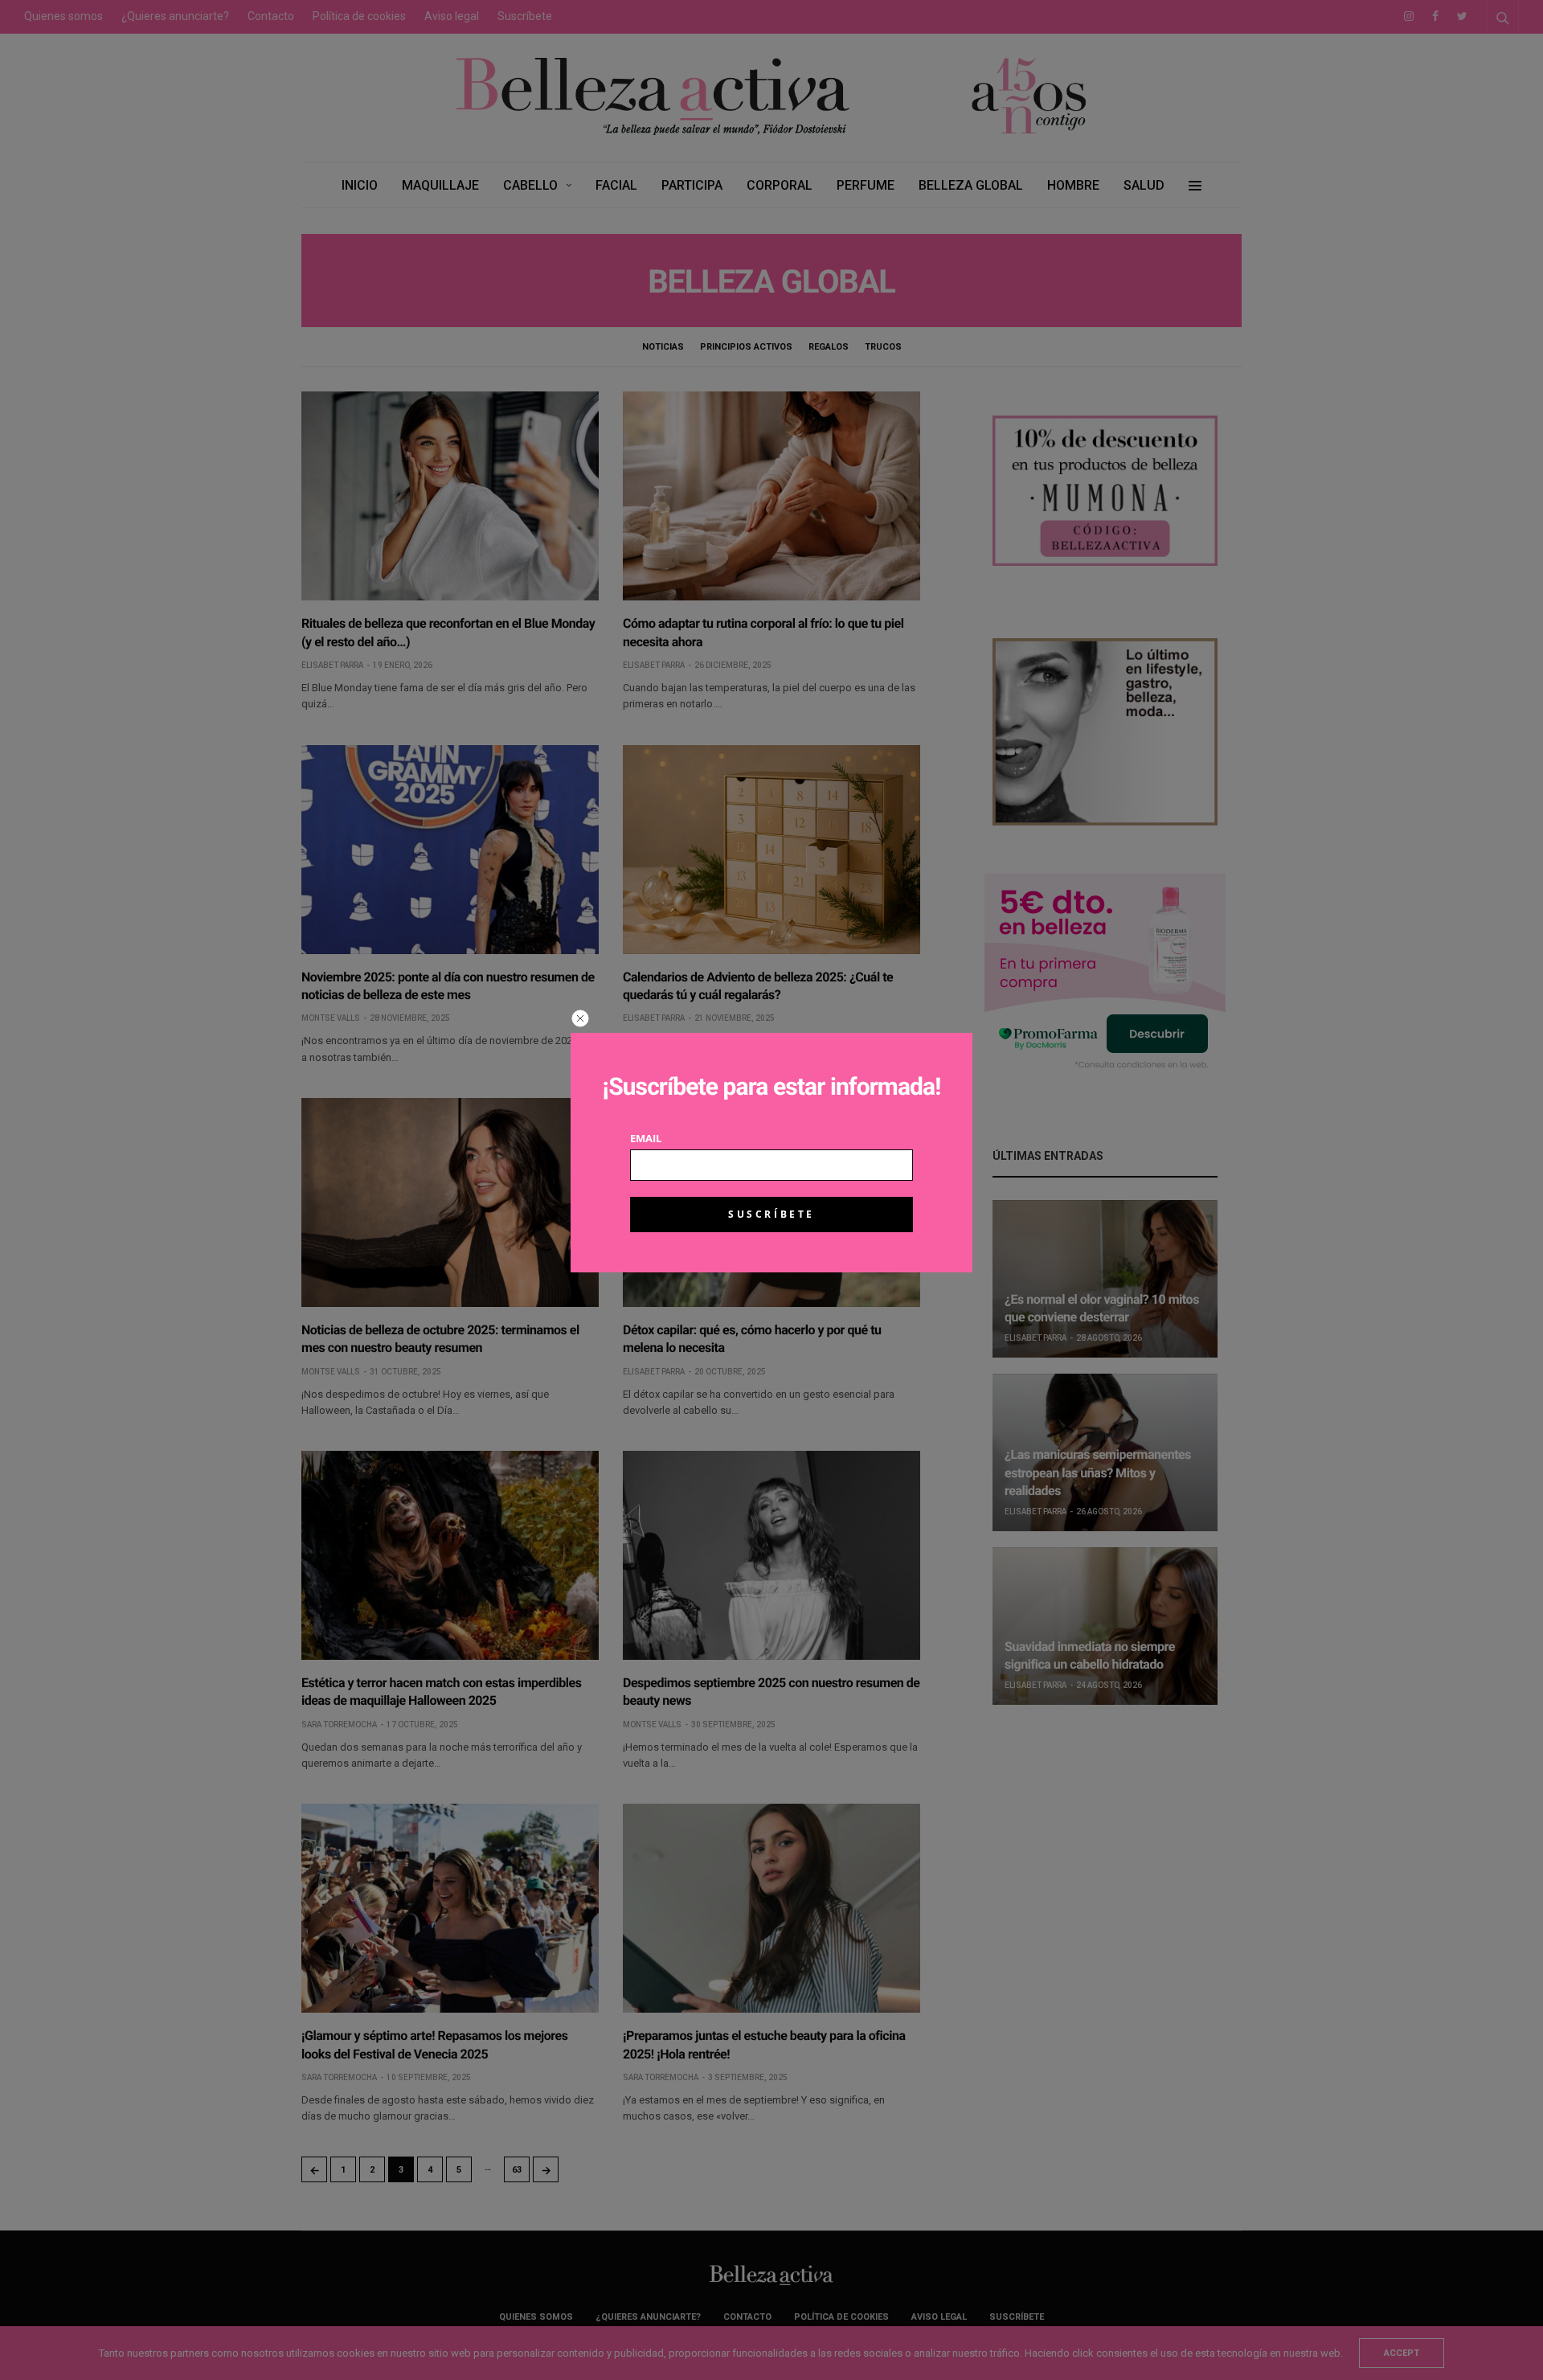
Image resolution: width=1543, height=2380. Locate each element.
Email (646, 1139)
